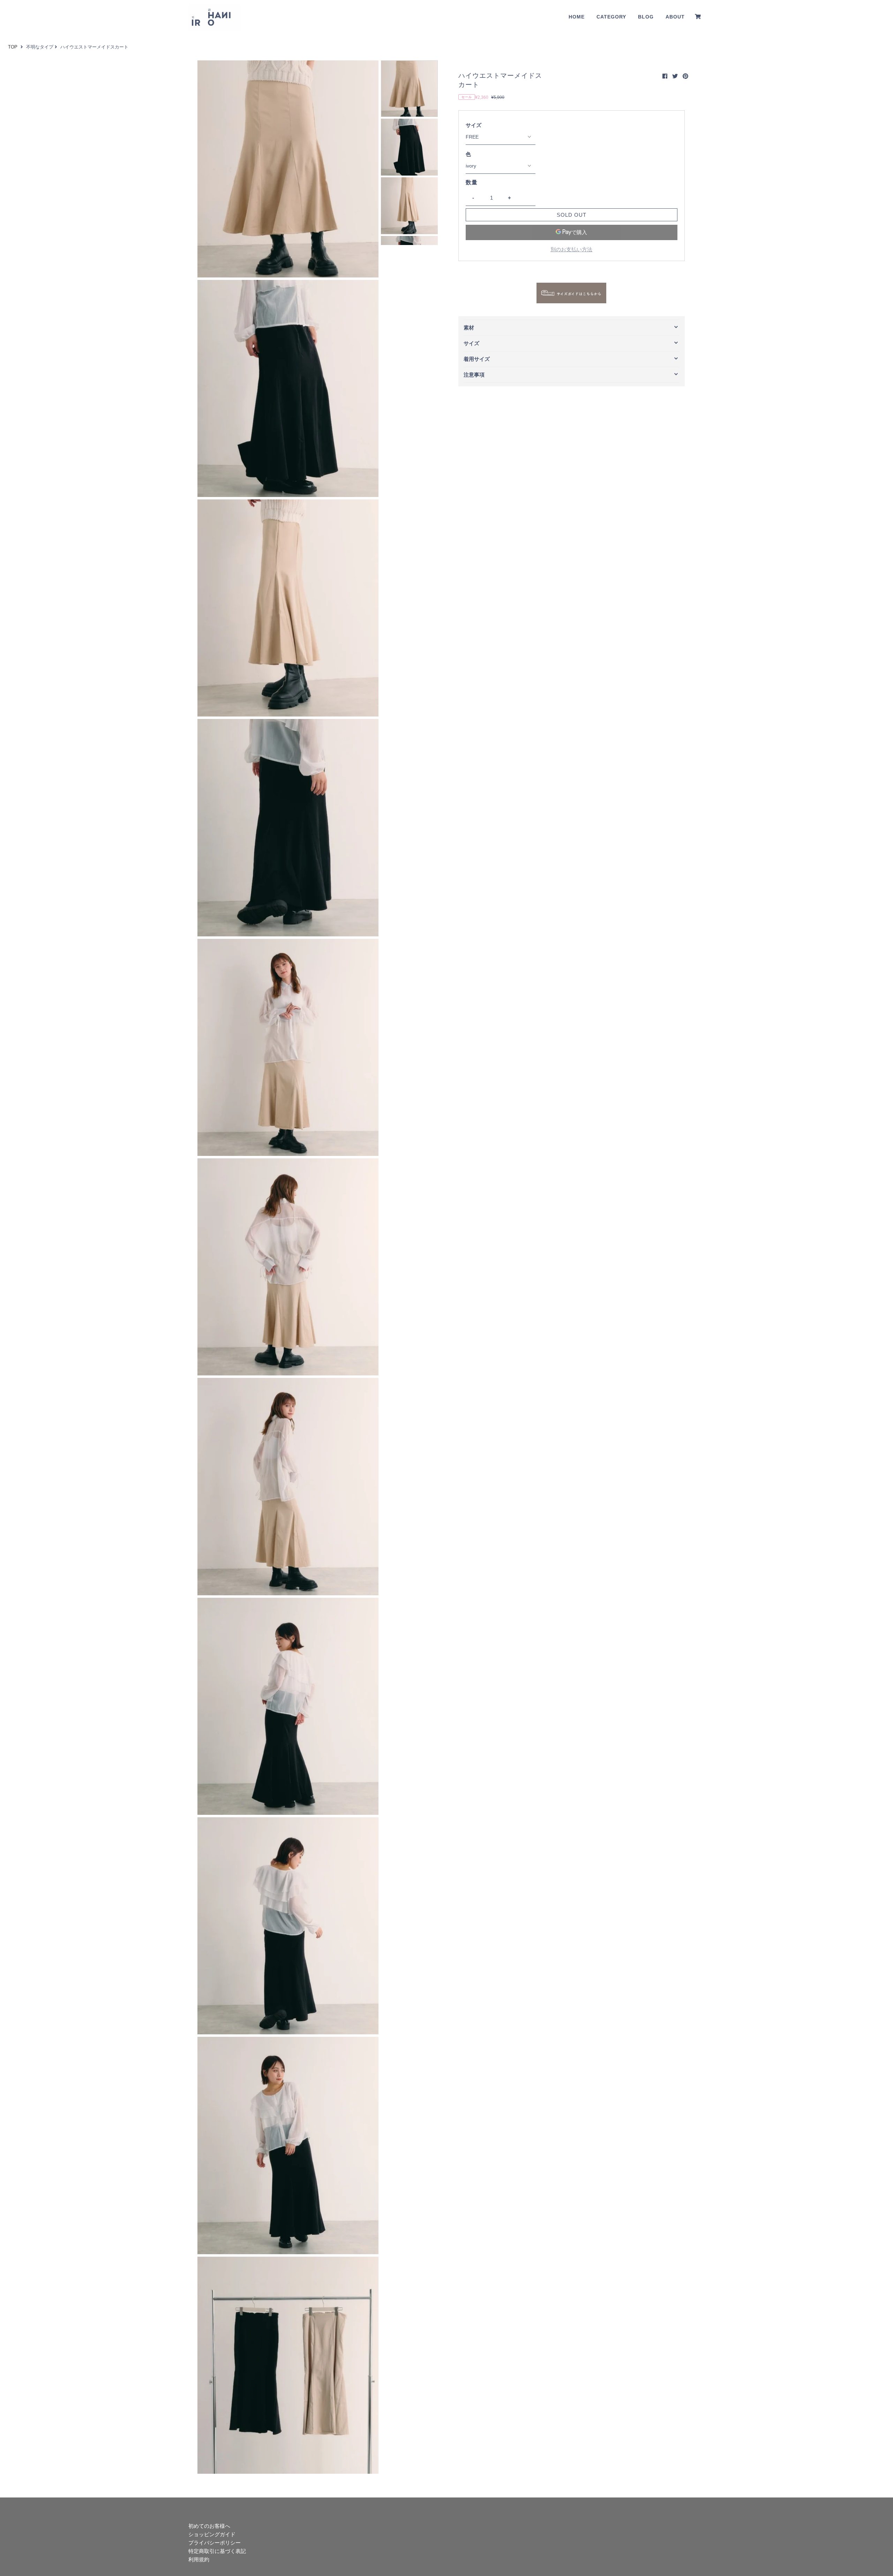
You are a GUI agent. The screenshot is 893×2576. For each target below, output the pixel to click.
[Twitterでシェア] (675, 76)
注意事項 (474, 375)
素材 (469, 328)
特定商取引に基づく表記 (217, 2551)
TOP (13, 47)
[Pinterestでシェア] (685, 76)
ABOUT (675, 17)
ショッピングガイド (212, 2534)
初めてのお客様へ (209, 2526)
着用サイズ (477, 359)
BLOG (646, 17)
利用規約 (199, 2559)
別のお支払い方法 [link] (571, 249)
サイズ (474, 125)
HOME (577, 17)
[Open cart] (698, 17)
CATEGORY (611, 17)
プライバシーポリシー (215, 2543)
